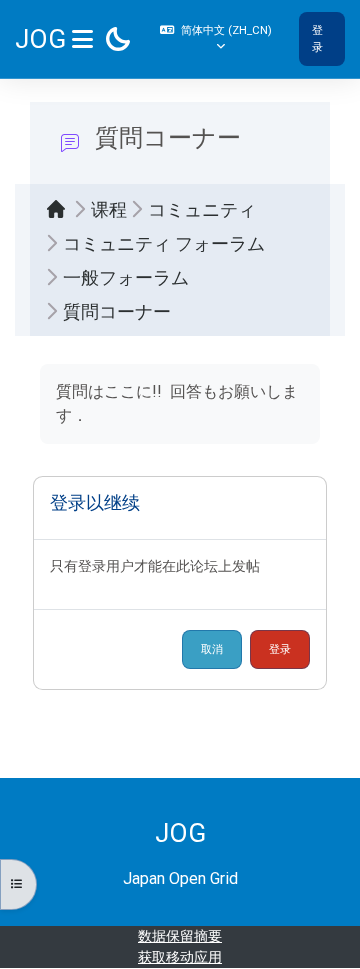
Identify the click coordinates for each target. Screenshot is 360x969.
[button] (218, 39)
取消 (212, 649)
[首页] (61, 209)
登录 (317, 38)
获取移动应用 (180, 957)
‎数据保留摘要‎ (180, 936)
